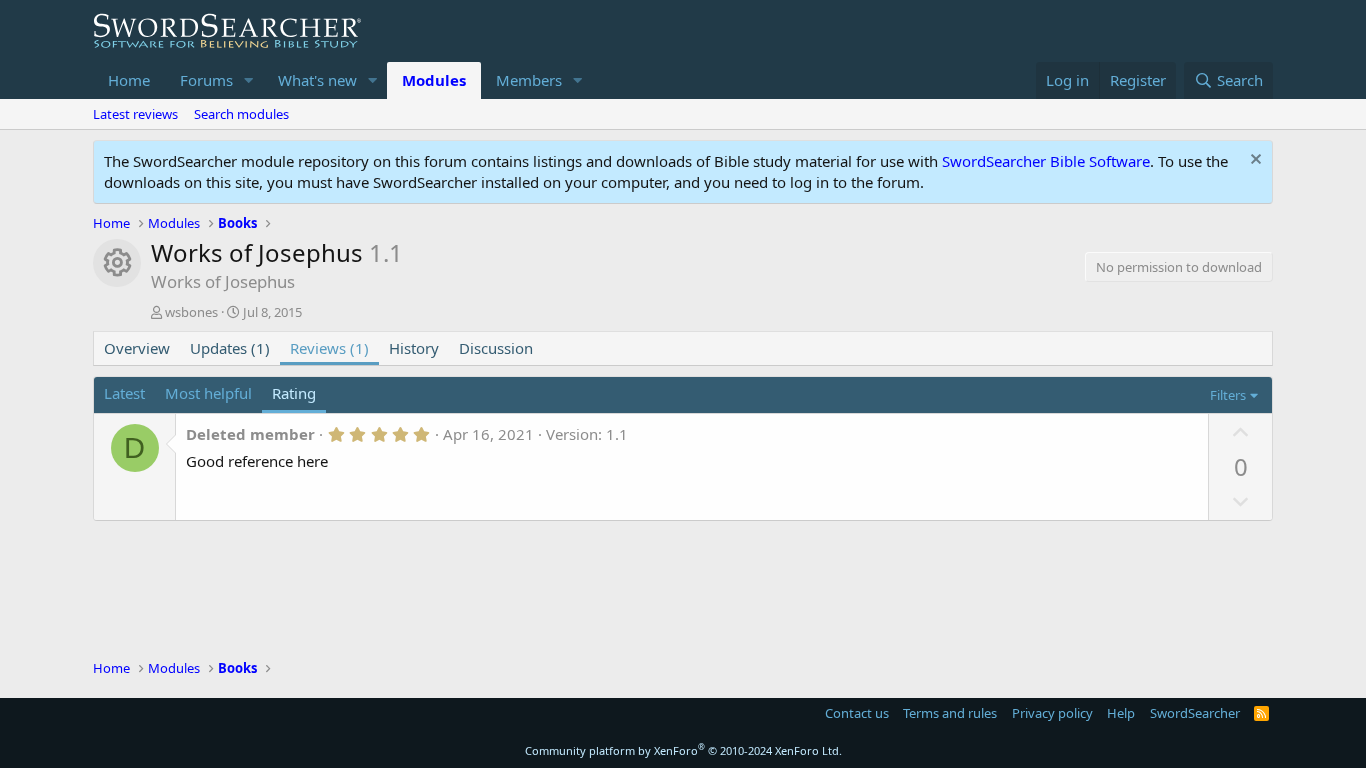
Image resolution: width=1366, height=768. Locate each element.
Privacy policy (1052, 713)
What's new (317, 80)
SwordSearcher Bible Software (1046, 161)
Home (129, 80)
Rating (294, 393)
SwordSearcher (1195, 713)
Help (1121, 713)
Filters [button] (1228, 395)
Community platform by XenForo (683, 750)
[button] (249, 80)
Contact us (857, 713)
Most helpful (208, 393)
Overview (137, 348)
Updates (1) (230, 348)
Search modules (241, 114)
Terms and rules (950, 713)
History (414, 348)
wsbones (191, 312)
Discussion (496, 348)
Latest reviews (135, 114)
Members (529, 80)
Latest (124, 393)
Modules (434, 80)
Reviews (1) (329, 348)
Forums (206, 80)
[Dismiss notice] (1253, 161)
